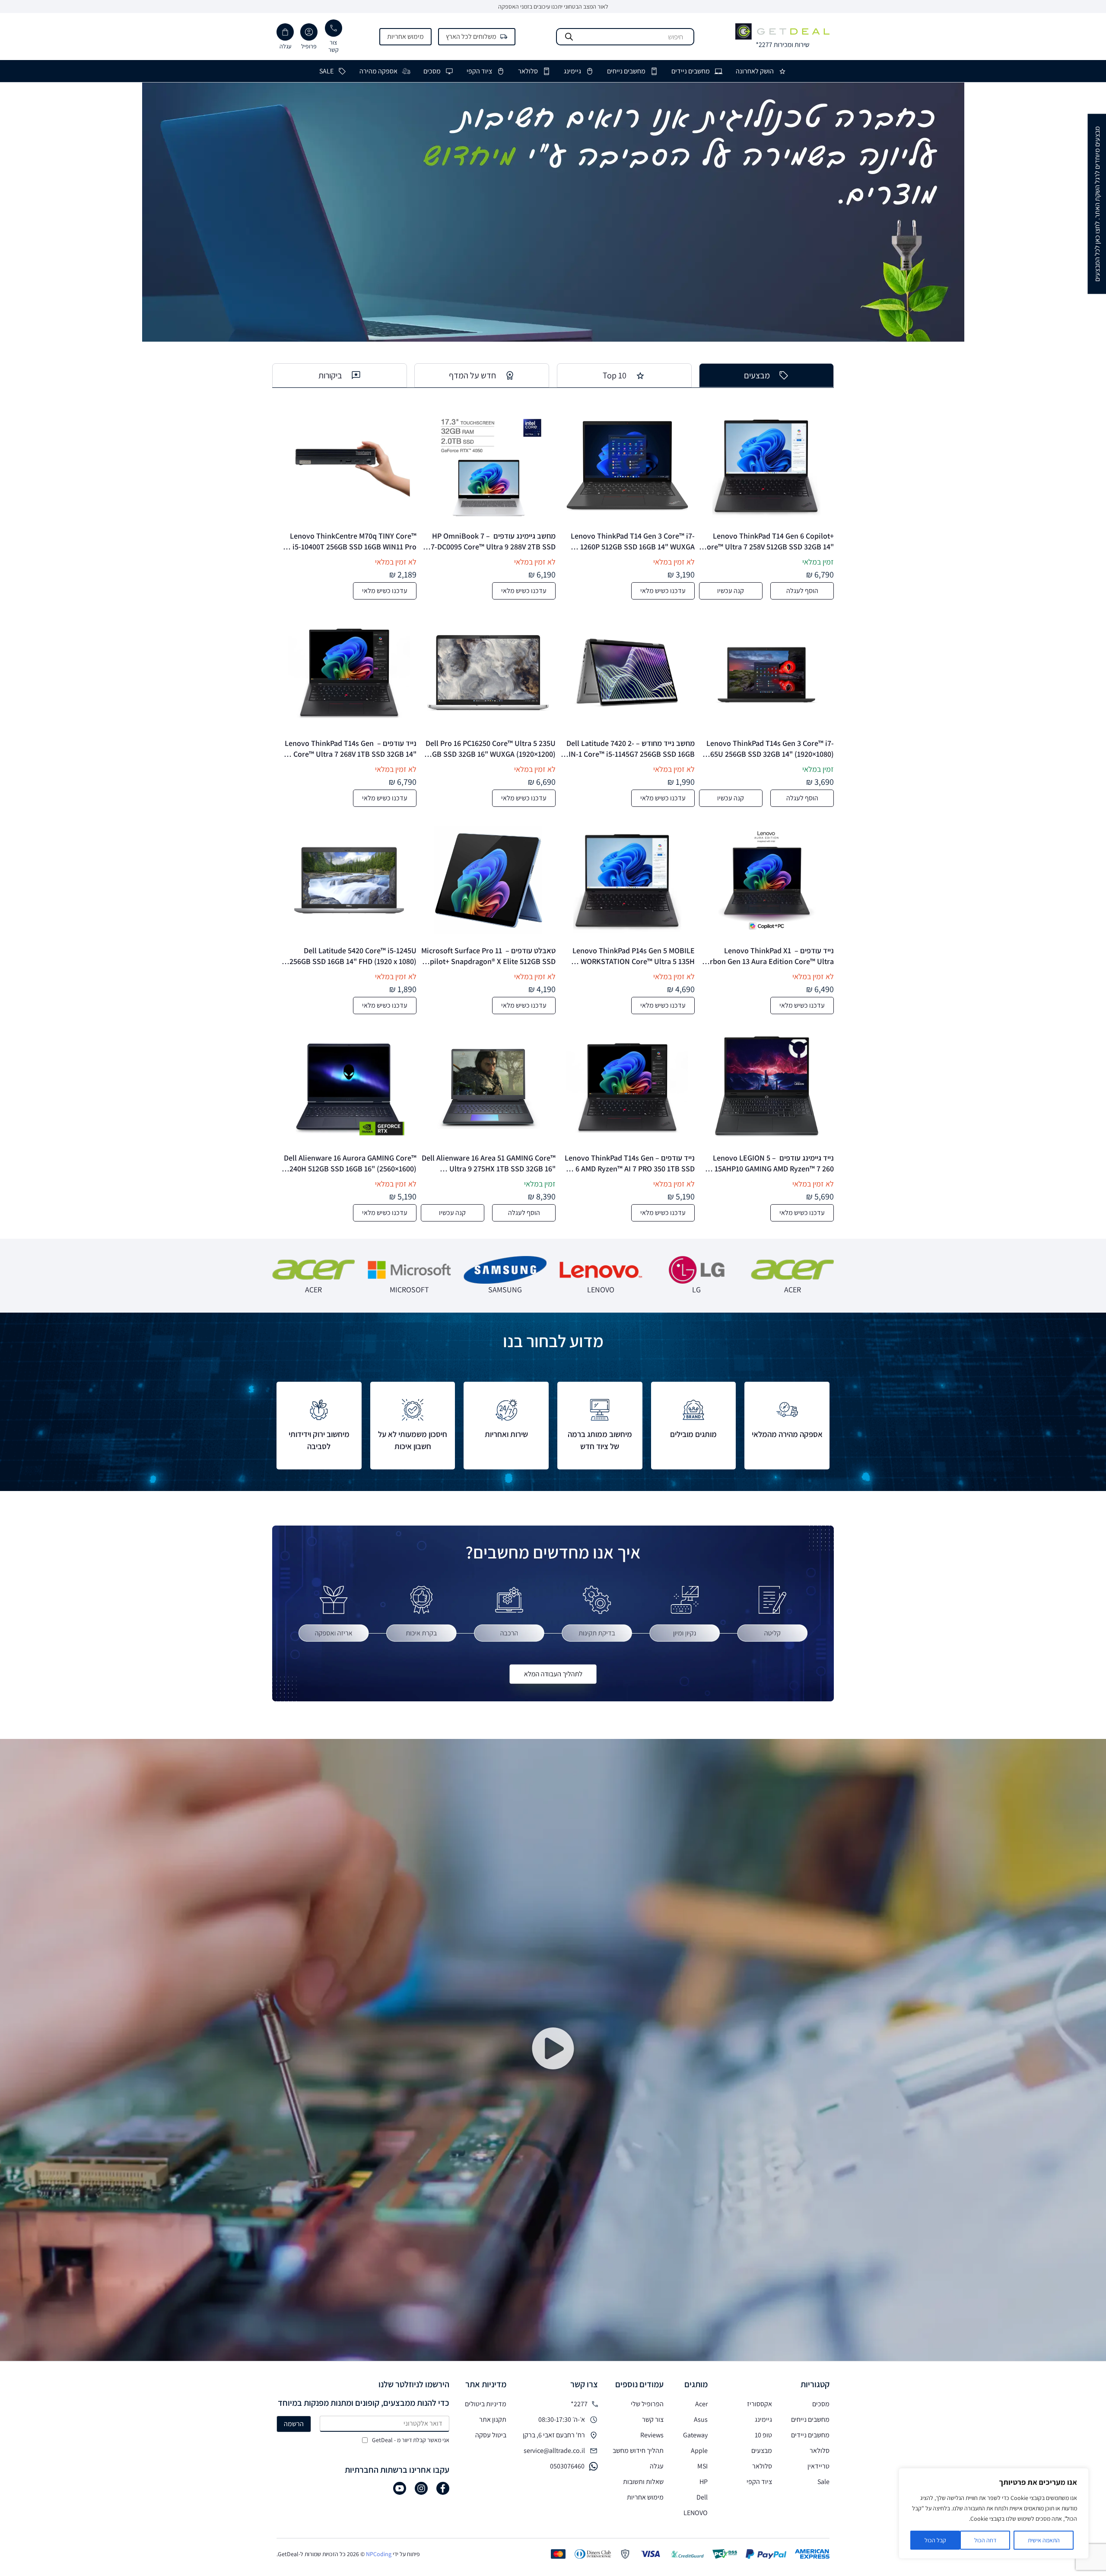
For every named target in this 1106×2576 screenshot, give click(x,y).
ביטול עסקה (491, 2435)
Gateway (695, 2435)
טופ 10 (763, 2435)
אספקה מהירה (378, 71)
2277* (579, 2404)
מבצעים (762, 2451)
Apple (699, 2451)
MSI (702, 2466)
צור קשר (653, 2419)
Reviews (652, 2435)
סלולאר (528, 71)
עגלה (657, 2466)
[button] (553, 2050)
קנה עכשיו (731, 591)
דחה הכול (985, 2540)
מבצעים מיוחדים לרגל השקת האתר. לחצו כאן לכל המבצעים (1097, 204)
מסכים (432, 71)
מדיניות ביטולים (486, 2404)
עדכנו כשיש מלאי (663, 591)
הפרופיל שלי (647, 2404)
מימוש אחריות (405, 36)
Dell (702, 2497)
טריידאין (818, 2466)
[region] (994, 2513)
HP (704, 2482)
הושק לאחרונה (755, 71)
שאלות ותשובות (643, 2482)
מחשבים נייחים (626, 71)
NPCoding (379, 2554)
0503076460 (567, 2466)
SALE (326, 71)
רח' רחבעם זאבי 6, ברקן (554, 2435)
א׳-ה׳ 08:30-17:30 (562, 2419)
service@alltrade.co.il (554, 2451)
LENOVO (696, 2513)
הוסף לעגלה (802, 591)
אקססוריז (760, 2404)
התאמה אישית (1044, 2540)
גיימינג (572, 71)
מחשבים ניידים (691, 71)
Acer (701, 2404)
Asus (701, 2419)
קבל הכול (935, 2540)
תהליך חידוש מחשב (638, 2451)
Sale (823, 2482)
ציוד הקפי (479, 71)
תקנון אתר (493, 2419)
